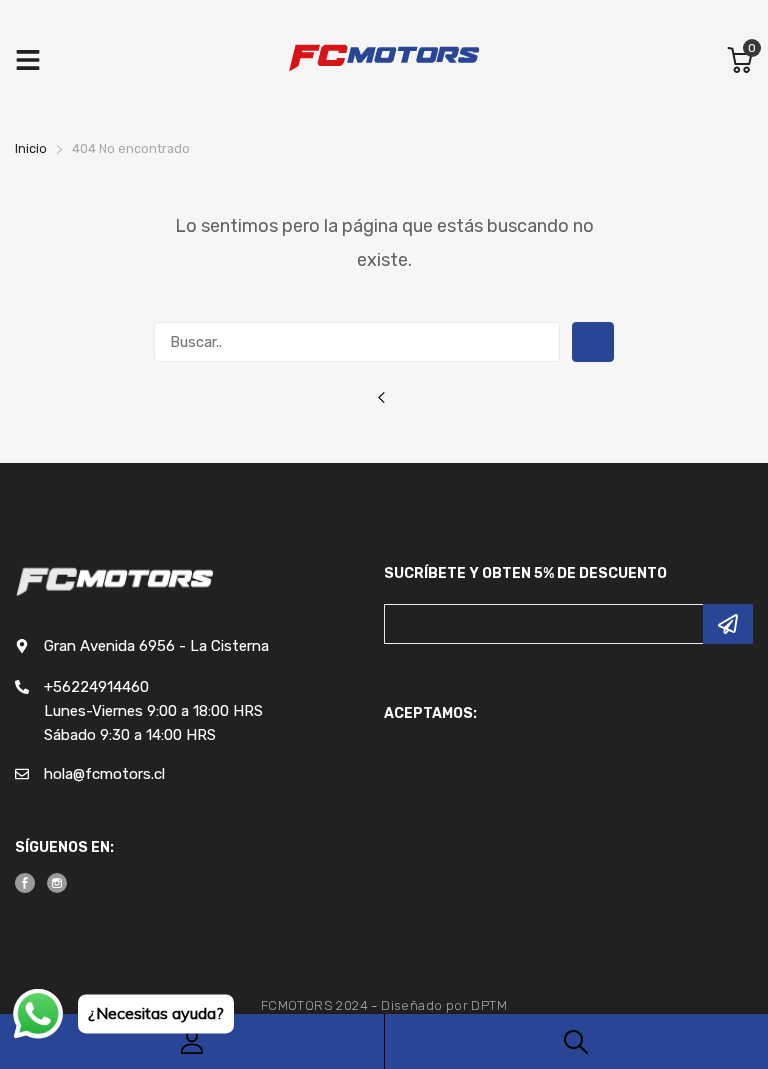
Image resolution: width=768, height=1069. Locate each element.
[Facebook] (25, 883)
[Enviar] (728, 624)
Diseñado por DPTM (444, 1005)
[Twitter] (57, 883)
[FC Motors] (384, 59)
